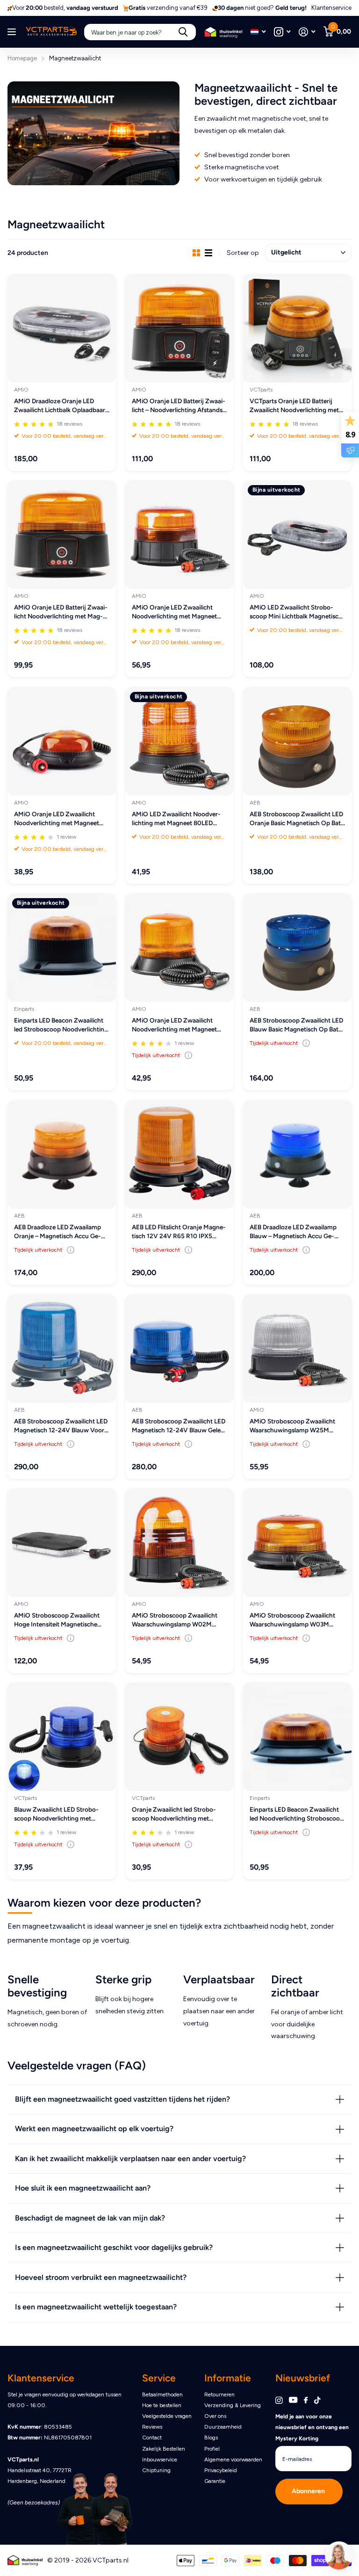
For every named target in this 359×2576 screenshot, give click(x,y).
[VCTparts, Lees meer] (282, 32)
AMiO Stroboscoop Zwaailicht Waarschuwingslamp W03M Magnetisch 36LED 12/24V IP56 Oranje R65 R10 (295, 1620)
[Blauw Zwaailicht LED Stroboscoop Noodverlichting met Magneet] (62, 1737)
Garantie (215, 2481)
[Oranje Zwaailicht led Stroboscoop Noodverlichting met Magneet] (179, 1737)
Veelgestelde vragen (167, 2416)
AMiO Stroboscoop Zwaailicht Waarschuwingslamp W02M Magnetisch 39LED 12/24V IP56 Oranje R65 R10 (177, 1620)
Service (159, 2378)
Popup (188, 1055)
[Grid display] (196, 253)
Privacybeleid (221, 2470)
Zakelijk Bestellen (164, 2449)
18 (69, 424)
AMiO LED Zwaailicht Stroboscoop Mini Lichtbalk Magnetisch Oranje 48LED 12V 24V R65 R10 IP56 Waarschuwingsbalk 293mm (297, 613)
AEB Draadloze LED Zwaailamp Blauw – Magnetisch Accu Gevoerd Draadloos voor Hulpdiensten (293, 1232)
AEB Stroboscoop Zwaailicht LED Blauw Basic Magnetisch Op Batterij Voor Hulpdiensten (296, 1025)
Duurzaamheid (223, 2427)
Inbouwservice (160, 2460)
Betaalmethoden (162, 2395)
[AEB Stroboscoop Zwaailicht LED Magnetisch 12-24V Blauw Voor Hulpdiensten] (62, 1349)
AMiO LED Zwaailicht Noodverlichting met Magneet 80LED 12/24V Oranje (176, 819)
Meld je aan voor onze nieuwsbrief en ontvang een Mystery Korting (312, 2427)
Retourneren (219, 2395)
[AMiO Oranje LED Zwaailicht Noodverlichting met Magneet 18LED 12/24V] (62, 741)
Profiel (212, 2449)
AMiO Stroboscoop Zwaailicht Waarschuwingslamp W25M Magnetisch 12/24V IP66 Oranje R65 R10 (295, 1426)
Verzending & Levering (233, 2405)
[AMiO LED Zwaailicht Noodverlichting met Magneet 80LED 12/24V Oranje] (179, 741)
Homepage (22, 58)
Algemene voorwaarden (233, 2460)
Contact (152, 2438)
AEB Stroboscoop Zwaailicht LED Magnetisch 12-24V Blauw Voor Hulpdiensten (61, 1426)
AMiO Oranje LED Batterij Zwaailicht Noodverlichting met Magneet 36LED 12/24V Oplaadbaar (61, 613)
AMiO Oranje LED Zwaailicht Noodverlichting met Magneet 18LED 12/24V (57, 819)
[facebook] (306, 2401)
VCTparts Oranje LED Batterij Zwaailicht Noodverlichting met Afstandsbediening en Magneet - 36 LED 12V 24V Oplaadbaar (296, 406)
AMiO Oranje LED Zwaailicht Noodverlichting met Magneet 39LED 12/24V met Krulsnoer (174, 613)
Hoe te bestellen (162, 2405)
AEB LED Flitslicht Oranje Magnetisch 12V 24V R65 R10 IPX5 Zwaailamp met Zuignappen (179, 1232)
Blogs (211, 2438)
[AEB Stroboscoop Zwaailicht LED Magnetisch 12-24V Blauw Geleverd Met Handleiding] (179, 1349)
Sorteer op (243, 253)
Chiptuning (156, 2470)
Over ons (215, 2416)
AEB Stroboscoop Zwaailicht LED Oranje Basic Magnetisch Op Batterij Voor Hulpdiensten (297, 819)
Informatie (228, 2378)
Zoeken (183, 32)
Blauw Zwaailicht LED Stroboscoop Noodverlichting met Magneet (56, 1815)
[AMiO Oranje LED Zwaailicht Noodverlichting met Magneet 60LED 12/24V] (179, 948)
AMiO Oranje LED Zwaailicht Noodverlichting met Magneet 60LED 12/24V (174, 1025)
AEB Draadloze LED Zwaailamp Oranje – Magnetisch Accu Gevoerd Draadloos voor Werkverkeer (57, 1232)
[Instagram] (279, 2400)
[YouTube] (293, 2400)
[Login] (307, 32)
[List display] (208, 253)
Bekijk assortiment (13, 32)
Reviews (152, 2427)
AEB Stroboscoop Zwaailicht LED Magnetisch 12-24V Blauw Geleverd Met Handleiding (179, 1426)
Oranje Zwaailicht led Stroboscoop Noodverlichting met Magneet (174, 1815)
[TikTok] (317, 2400)
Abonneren (309, 2491)
